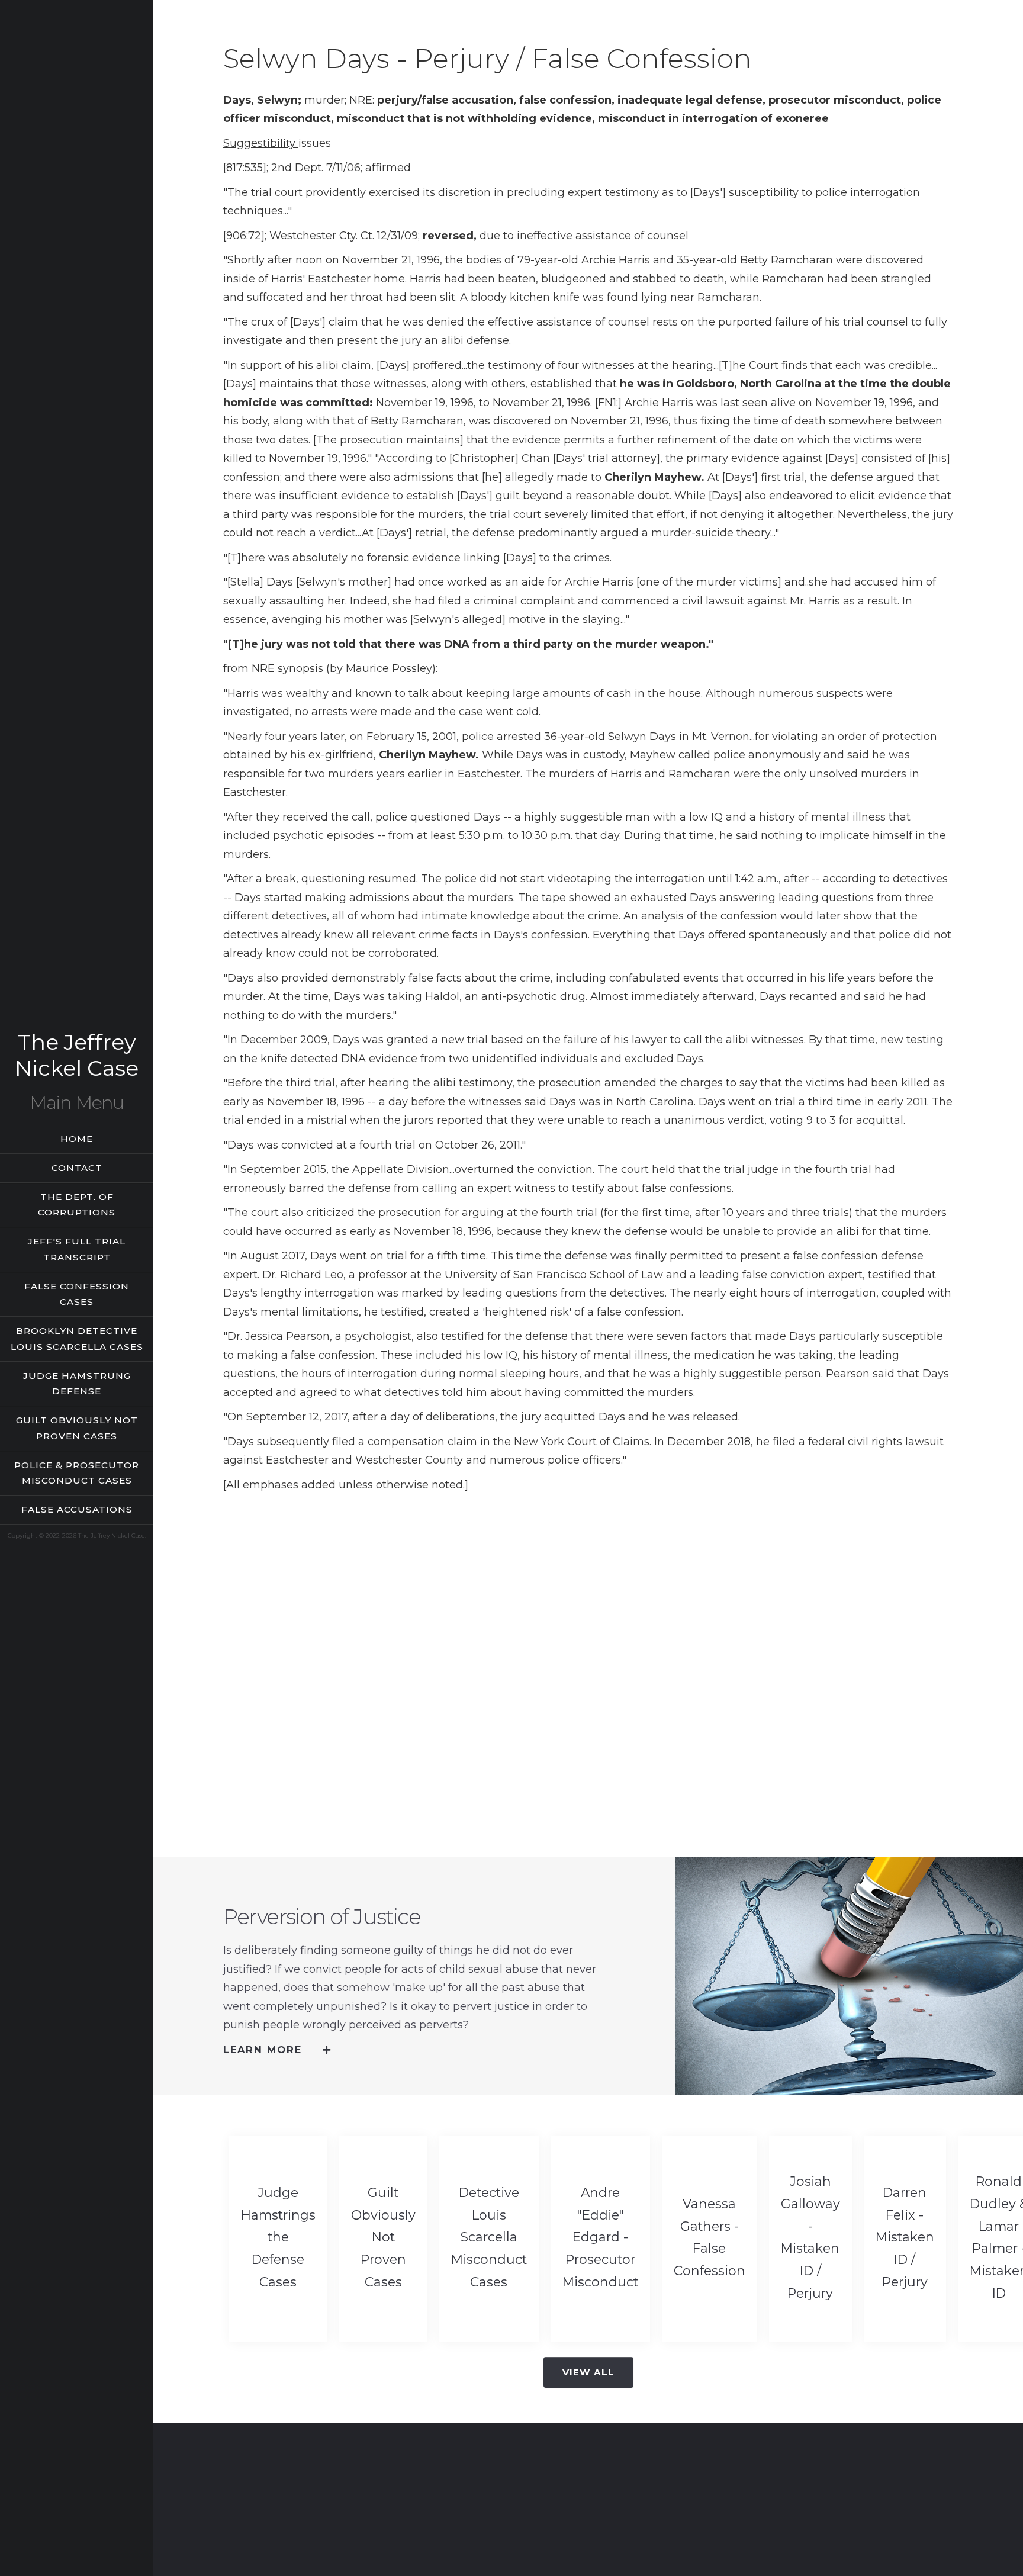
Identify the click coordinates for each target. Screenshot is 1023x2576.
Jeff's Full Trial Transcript (77, 1249)
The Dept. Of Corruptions (77, 1205)
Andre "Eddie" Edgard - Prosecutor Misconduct (600, 2237)
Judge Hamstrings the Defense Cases (278, 2237)
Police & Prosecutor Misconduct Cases (77, 1473)
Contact (77, 1168)
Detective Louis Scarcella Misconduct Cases (489, 2237)
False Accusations (77, 1509)
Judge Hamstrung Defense (77, 1384)
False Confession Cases (77, 1294)
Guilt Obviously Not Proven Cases (77, 1428)
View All (588, 2372)
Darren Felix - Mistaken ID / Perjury (905, 2237)
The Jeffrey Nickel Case (77, 1055)
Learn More (263, 2050)
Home (77, 1139)
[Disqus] (588, 1667)
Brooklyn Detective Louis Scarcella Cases (77, 1339)
